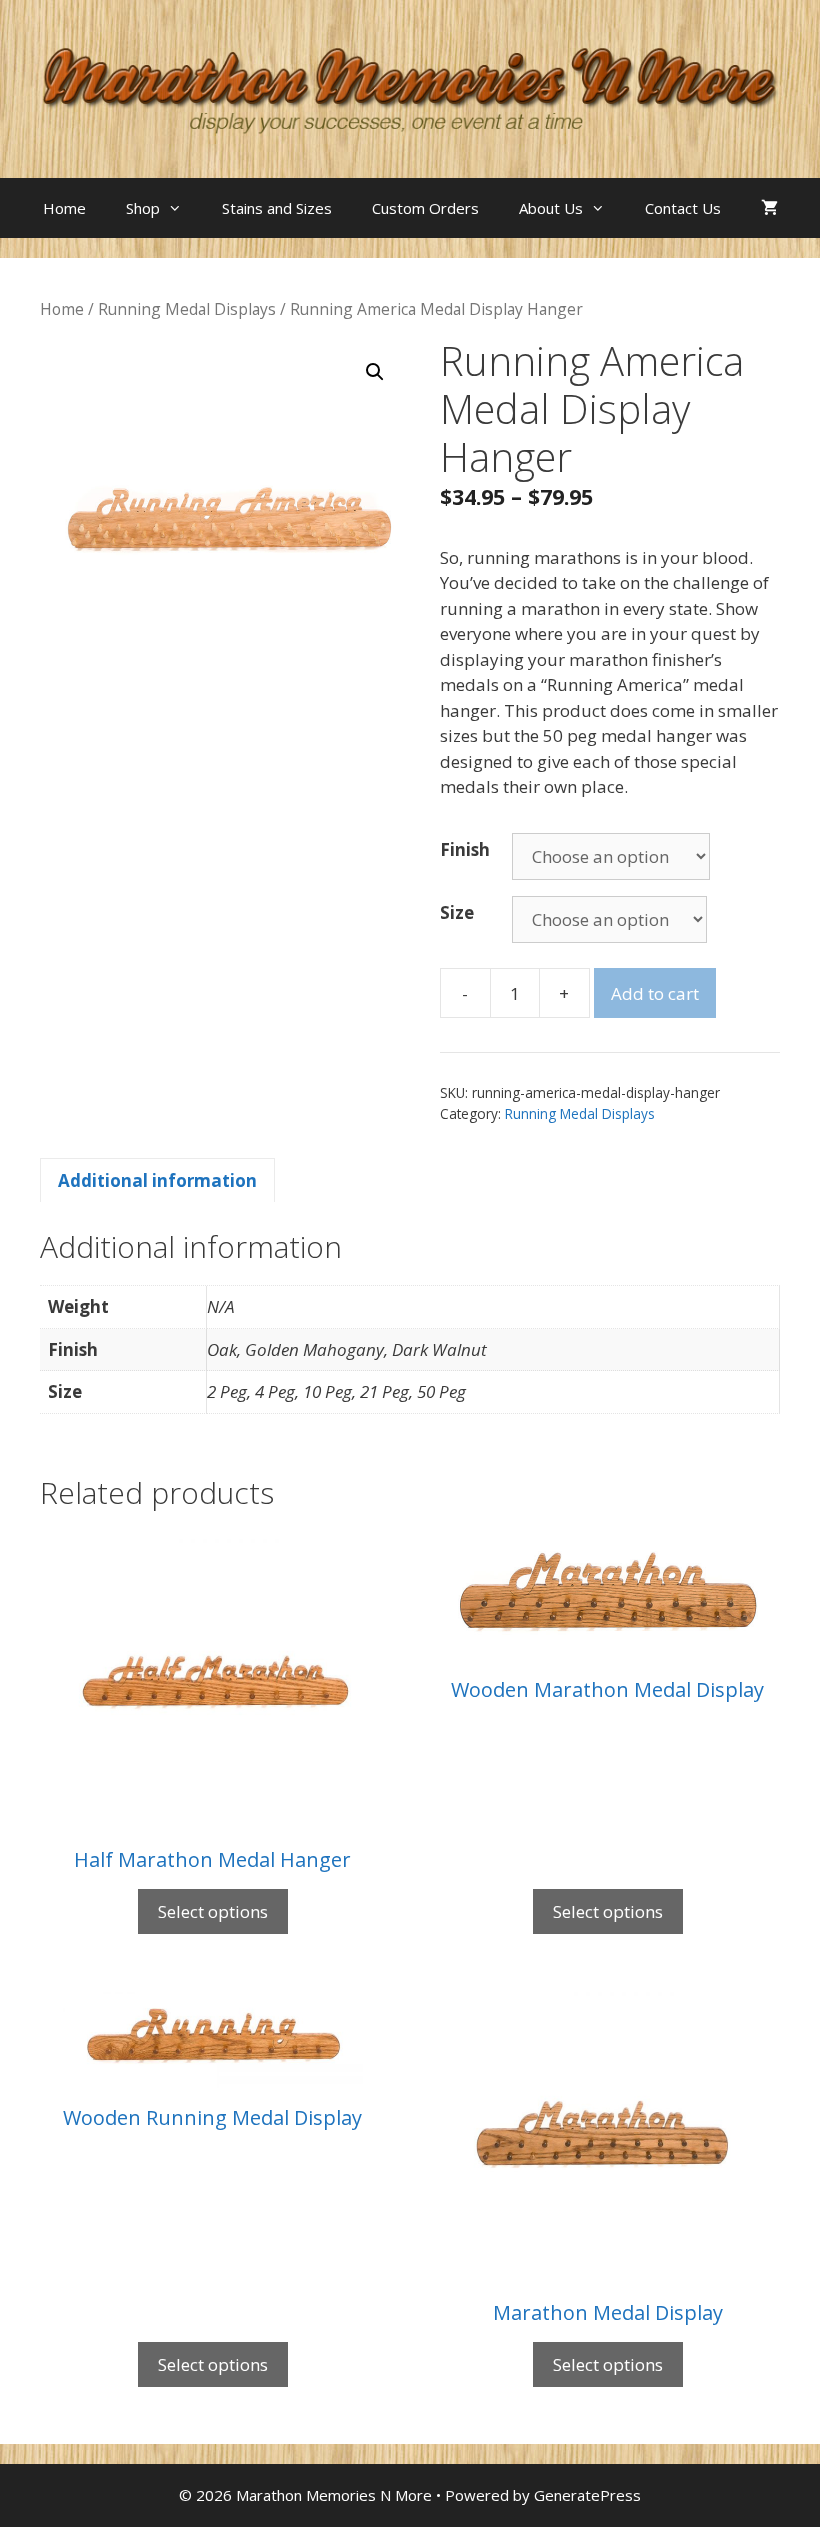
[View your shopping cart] (769, 208)
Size (457, 912)
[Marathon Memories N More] (410, 87)
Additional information (157, 1180)
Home (64, 208)
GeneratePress (587, 2495)
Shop (143, 208)
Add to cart (655, 993)
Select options (213, 1911)
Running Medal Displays (187, 309)
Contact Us (683, 208)
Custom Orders (425, 208)
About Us (551, 208)
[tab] (157, 1180)
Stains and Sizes (277, 208)
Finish (465, 849)
